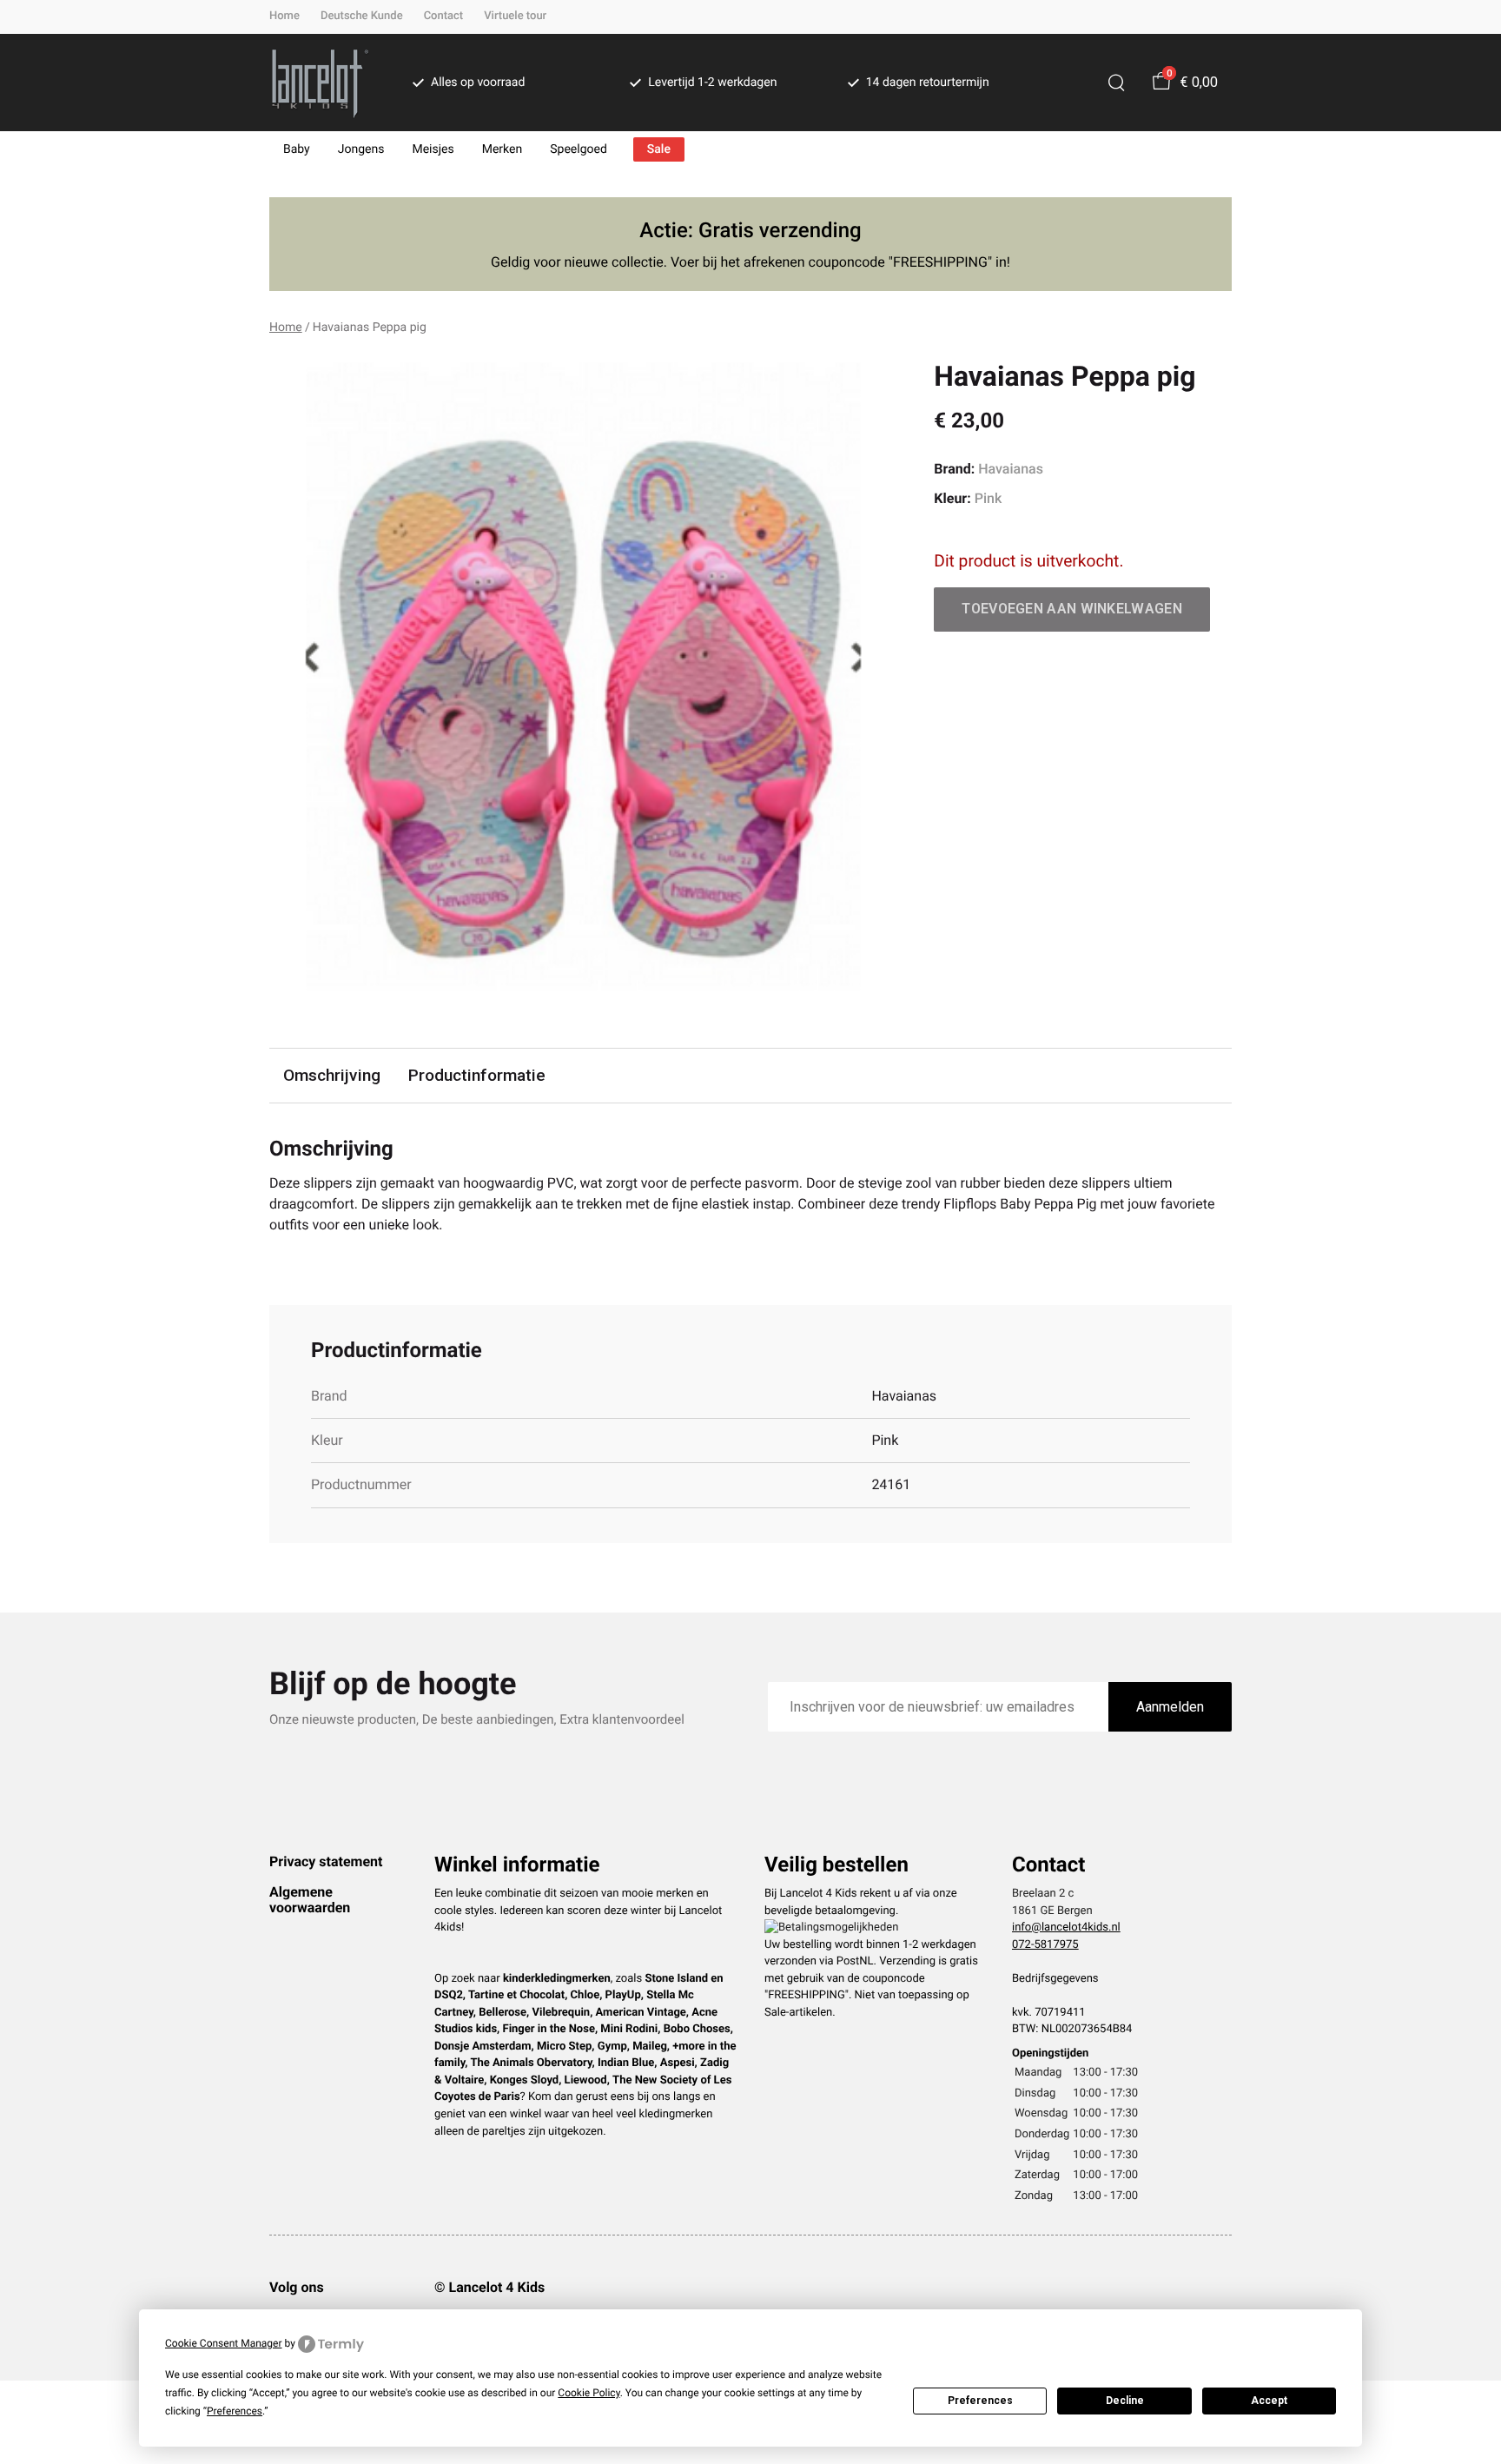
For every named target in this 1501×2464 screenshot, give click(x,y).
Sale (659, 149)
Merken (503, 149)
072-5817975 (1045, 1945)
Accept (1269, 2401)
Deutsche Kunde (362, 16)
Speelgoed (579, 149)
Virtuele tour (515, 16)
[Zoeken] (1116, 83)
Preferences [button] (235, 2411)
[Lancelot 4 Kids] (320, 83)
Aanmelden (1170, 1707)
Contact (444, 16)
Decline (1125, 2401)
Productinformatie (477, 1075)
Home (284, 16)
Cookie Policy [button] (588, 2393)
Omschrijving (332, 1075)
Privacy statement (326, 1861)
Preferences (980, 2401)
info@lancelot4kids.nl (1066, 1927)
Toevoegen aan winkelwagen (1072, 609)
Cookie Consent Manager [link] (224, 2343)
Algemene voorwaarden (310, 1900)
